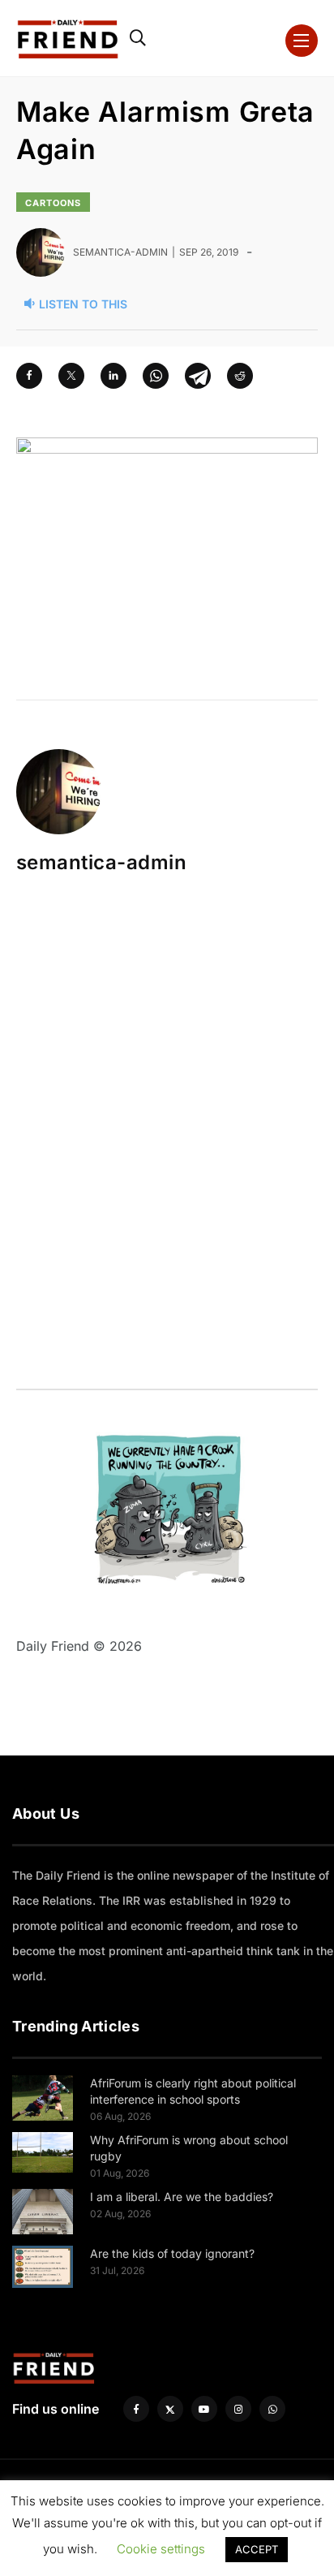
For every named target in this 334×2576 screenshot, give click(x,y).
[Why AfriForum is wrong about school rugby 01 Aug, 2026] (43, 2151)
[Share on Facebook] (29, 376)
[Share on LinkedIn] (113, 376)
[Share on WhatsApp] (156, 376)
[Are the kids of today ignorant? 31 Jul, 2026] (43, 2266)
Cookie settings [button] (161, 2549)
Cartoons (53, 203)
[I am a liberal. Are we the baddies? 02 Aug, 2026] (43, 2210)
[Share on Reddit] (240, 376)
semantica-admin (101, 862)
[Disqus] (167, 1139)
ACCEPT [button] (257, 2549)
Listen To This (83, 304)
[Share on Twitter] (71, 376)
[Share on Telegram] (198, 376)
